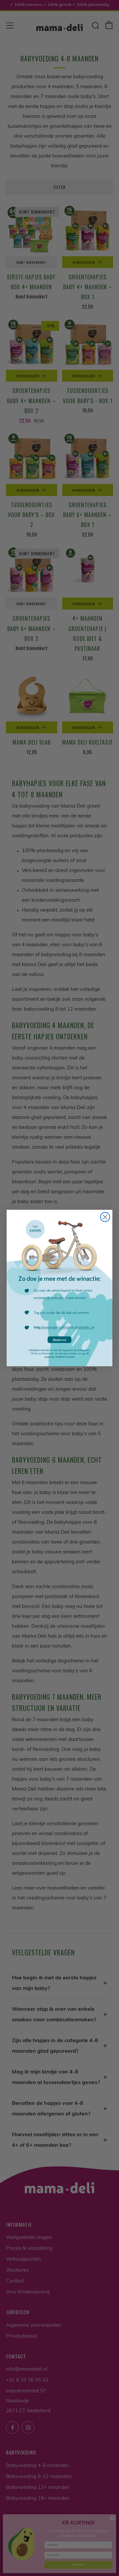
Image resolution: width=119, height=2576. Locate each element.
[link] (59, 1288)
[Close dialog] (105, 1217)
